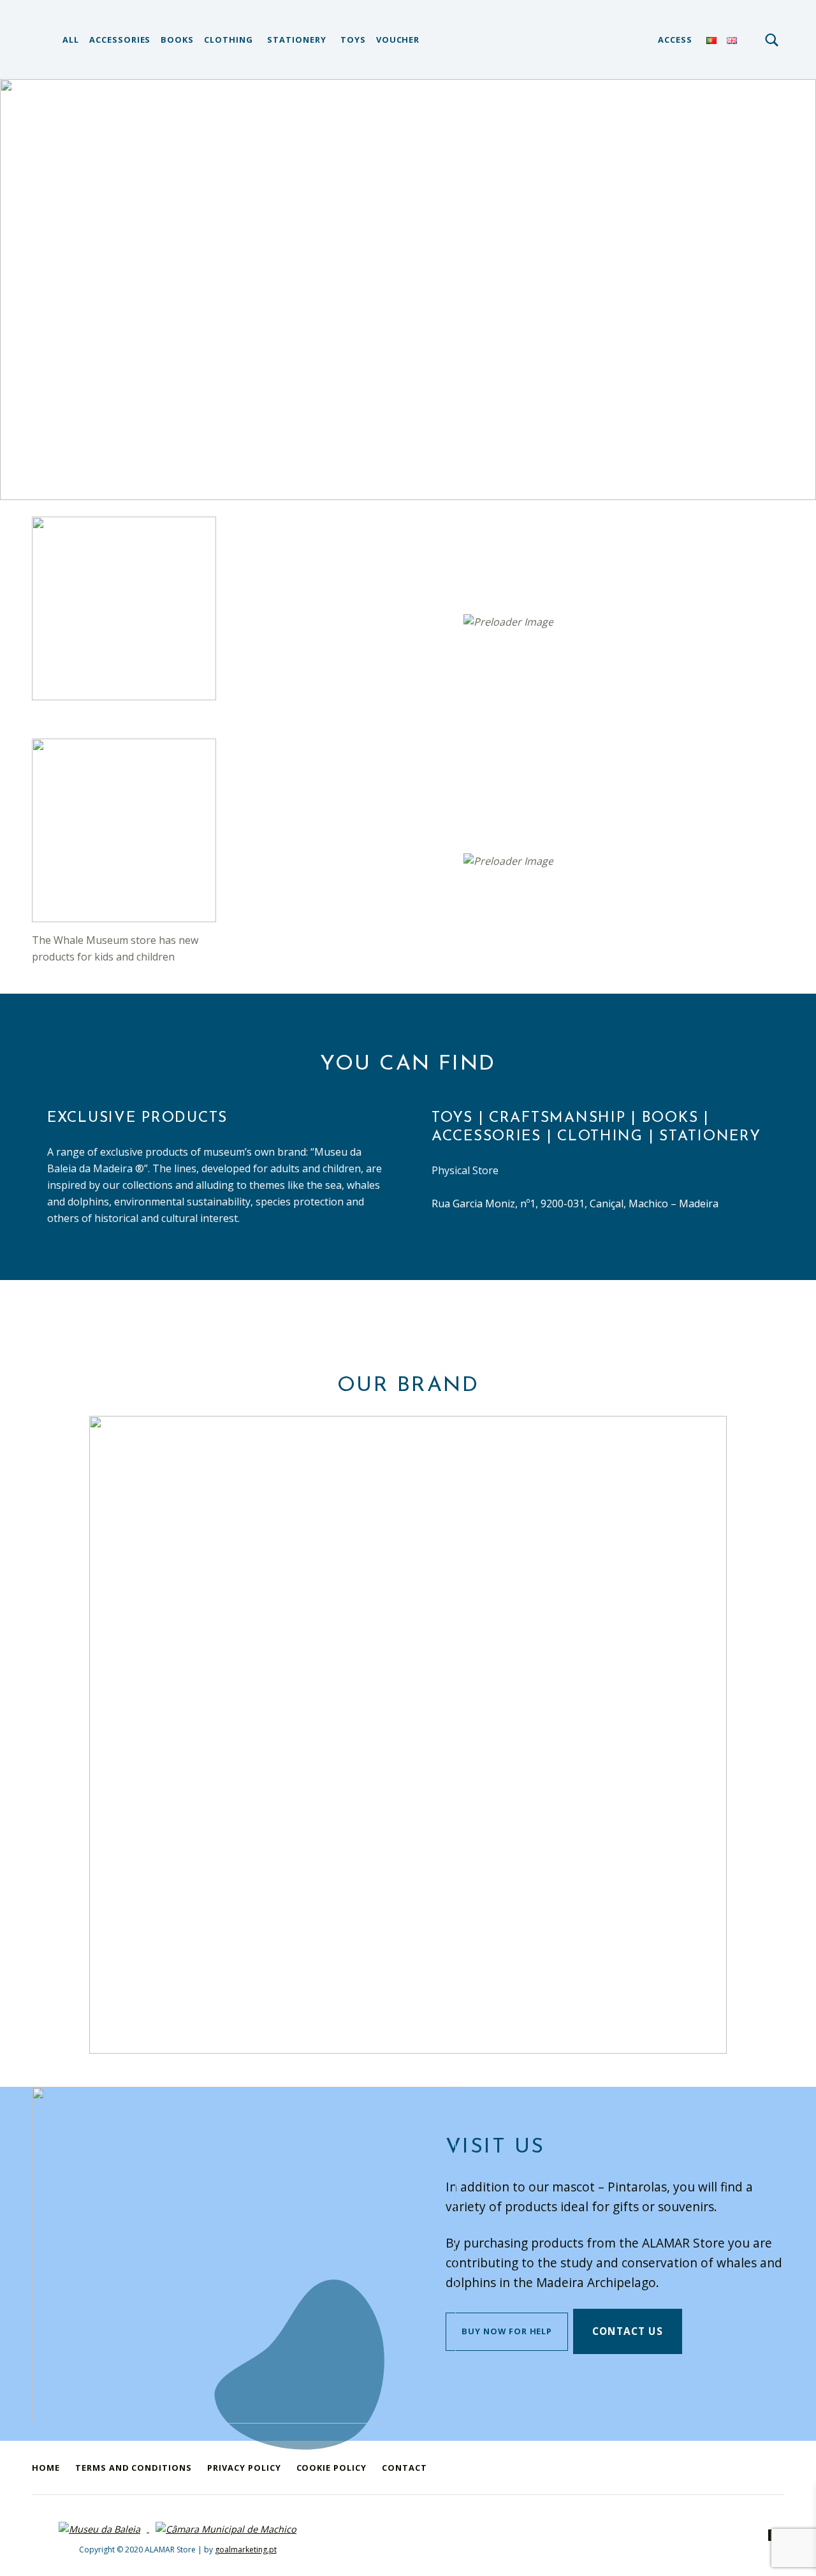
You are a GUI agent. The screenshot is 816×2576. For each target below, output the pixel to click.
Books (177, 40)
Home (46, 2468)
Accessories (120, 40)
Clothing (229, 40)
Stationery (297, 40)
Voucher (398, 40)
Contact (404, 2468)
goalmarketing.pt (246, 2550)
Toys (353, 40)
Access (675, 40)
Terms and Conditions (134, 2468)
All (71, 40)
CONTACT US (628, 2331)
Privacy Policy (244, 2468)
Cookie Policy (331, 2468)
